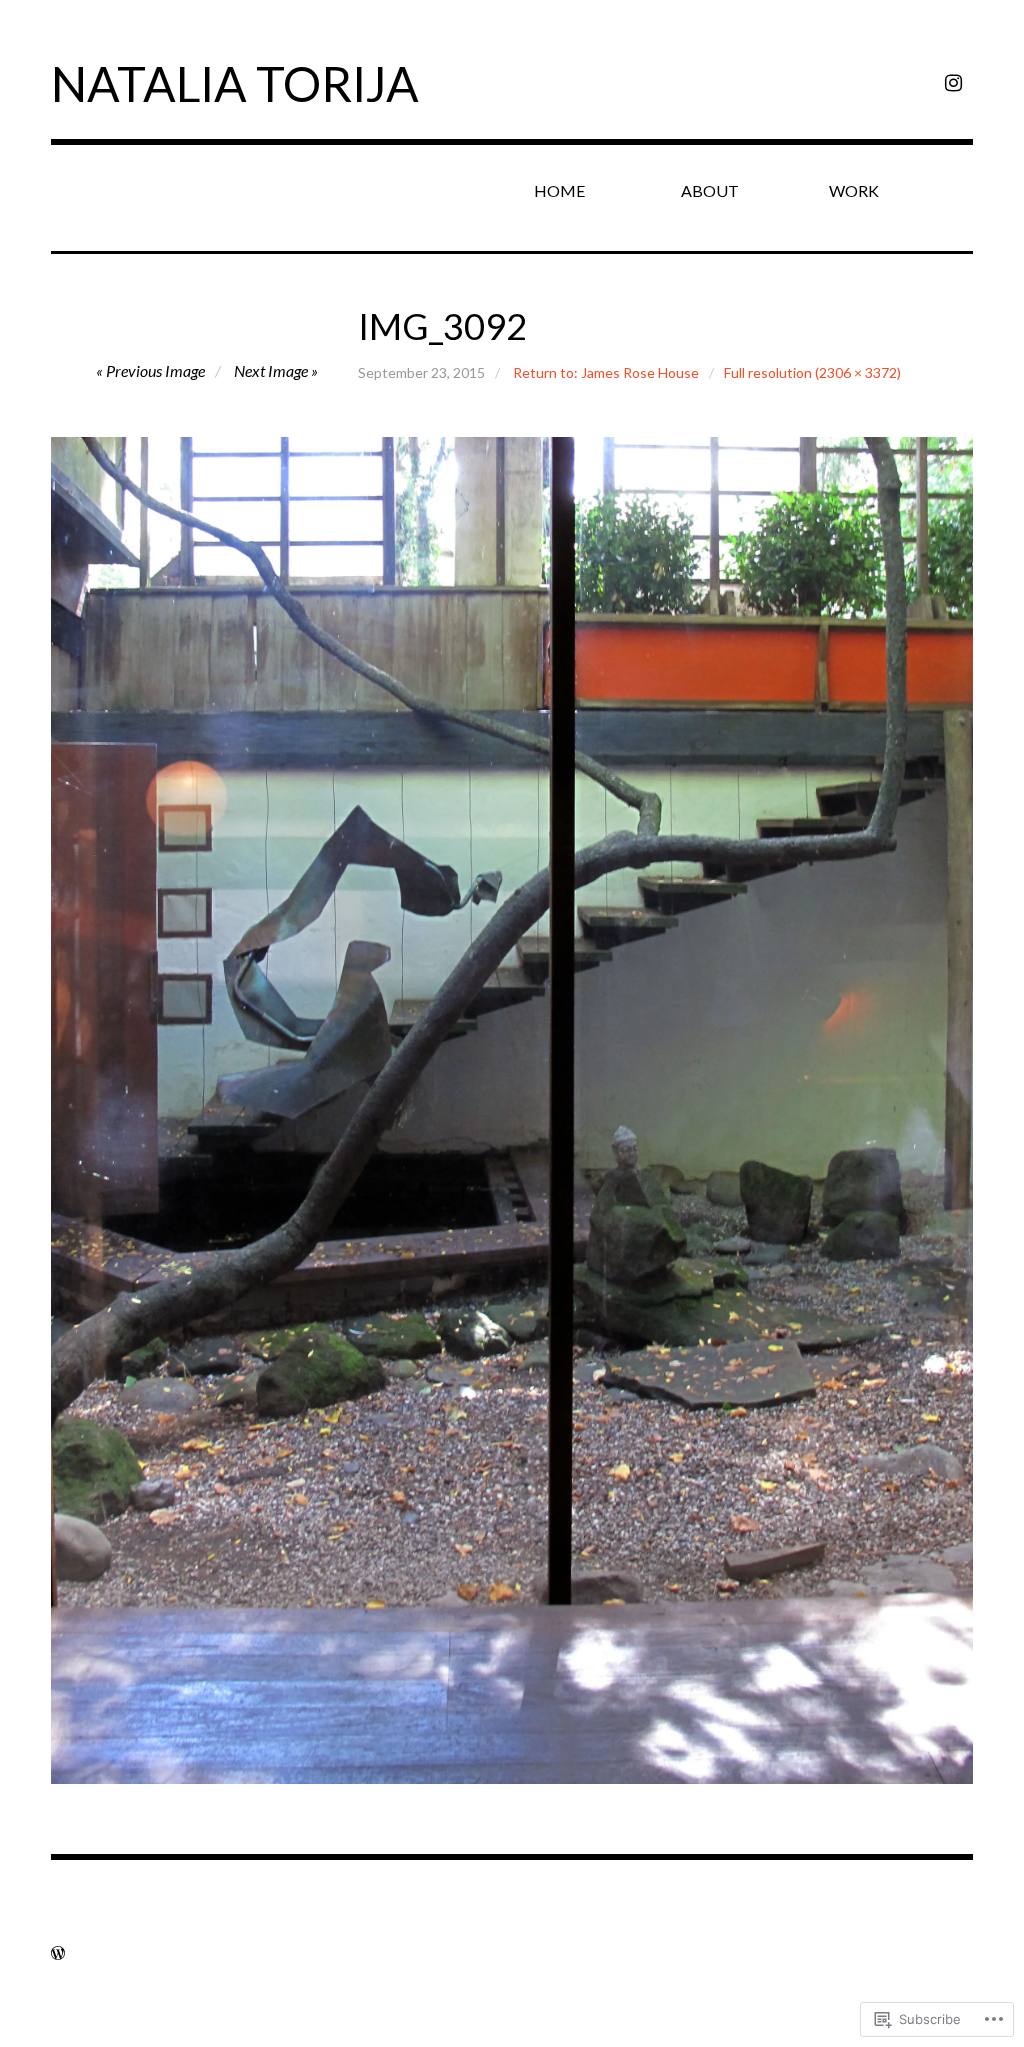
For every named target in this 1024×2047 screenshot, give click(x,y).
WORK (854, 190)
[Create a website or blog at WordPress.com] (58, 1952)
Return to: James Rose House (606, 372)
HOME (559, 190)
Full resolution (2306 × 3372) (812, 372)
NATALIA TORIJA (235, 83)
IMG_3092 (442, 326)
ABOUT (710, 190)
